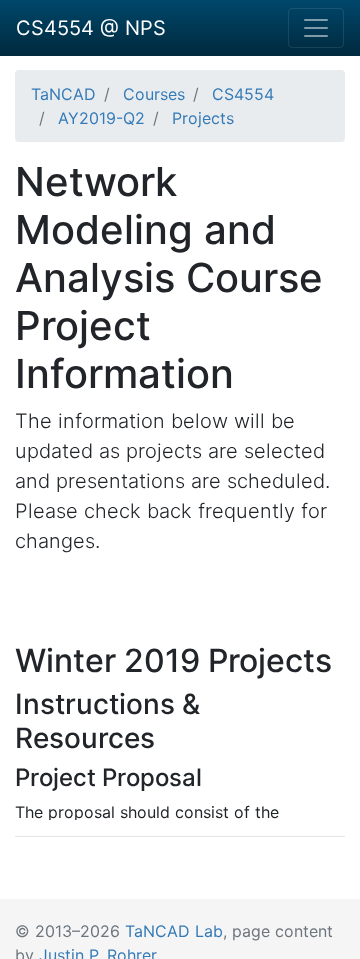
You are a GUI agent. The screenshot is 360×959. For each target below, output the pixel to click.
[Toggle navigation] (316, 28)
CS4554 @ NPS (91, 28)
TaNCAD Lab (174, 931)
